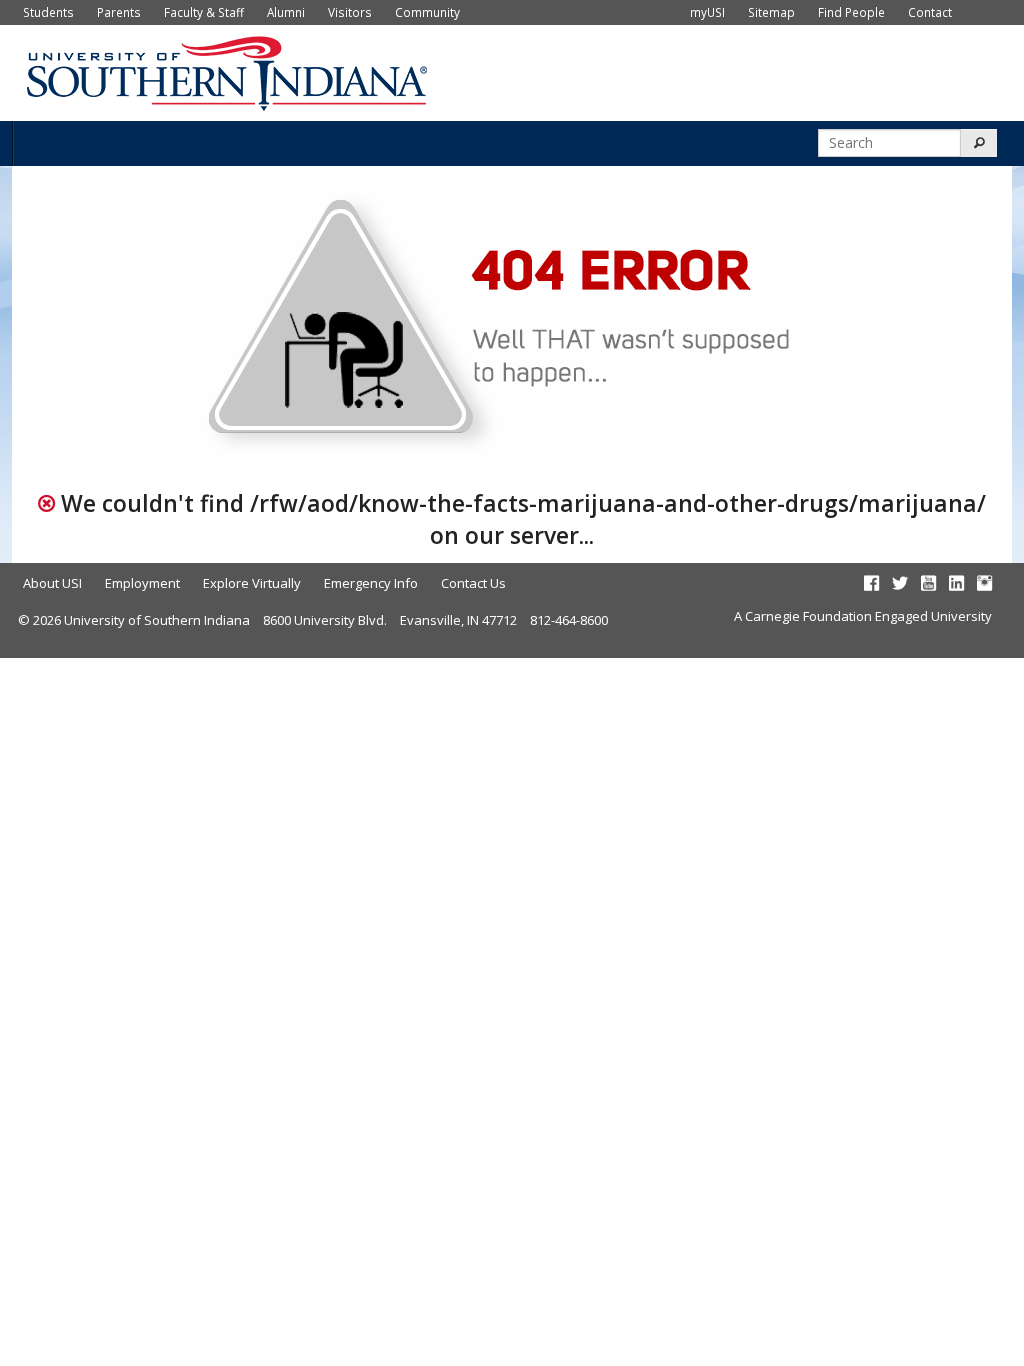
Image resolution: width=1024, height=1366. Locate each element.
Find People (851, 12)
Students (48, 12)
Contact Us (473, 583)
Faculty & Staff (204, 12)
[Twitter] (900, 583)
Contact (930, 12)
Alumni (286, 12)
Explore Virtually (252, 583)
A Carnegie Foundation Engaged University (863, 616)
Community (427, 12)
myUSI (707, 12)
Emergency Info (371, 583)
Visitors (350, 12)
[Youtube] (928, 583)
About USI (52, 583)
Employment (142, 583)
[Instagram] (984, 583)
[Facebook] (871, 583)
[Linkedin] (956, 583)
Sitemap (771, 12)
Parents (119, 12)
